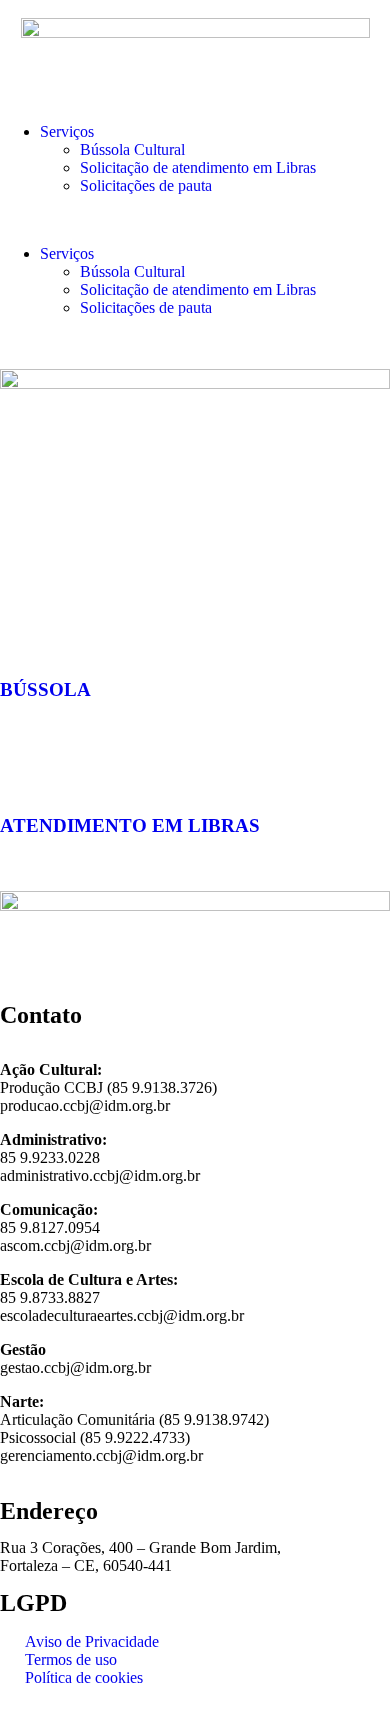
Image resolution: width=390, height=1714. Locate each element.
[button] (195, 220)
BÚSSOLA (45, 689)
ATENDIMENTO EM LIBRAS (130, 825)
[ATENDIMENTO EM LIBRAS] (25, 767)
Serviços (67, 131)
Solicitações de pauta (146, 185)
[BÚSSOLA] (25, 631)
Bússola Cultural (132, 149)
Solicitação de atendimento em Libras (198, 167)
